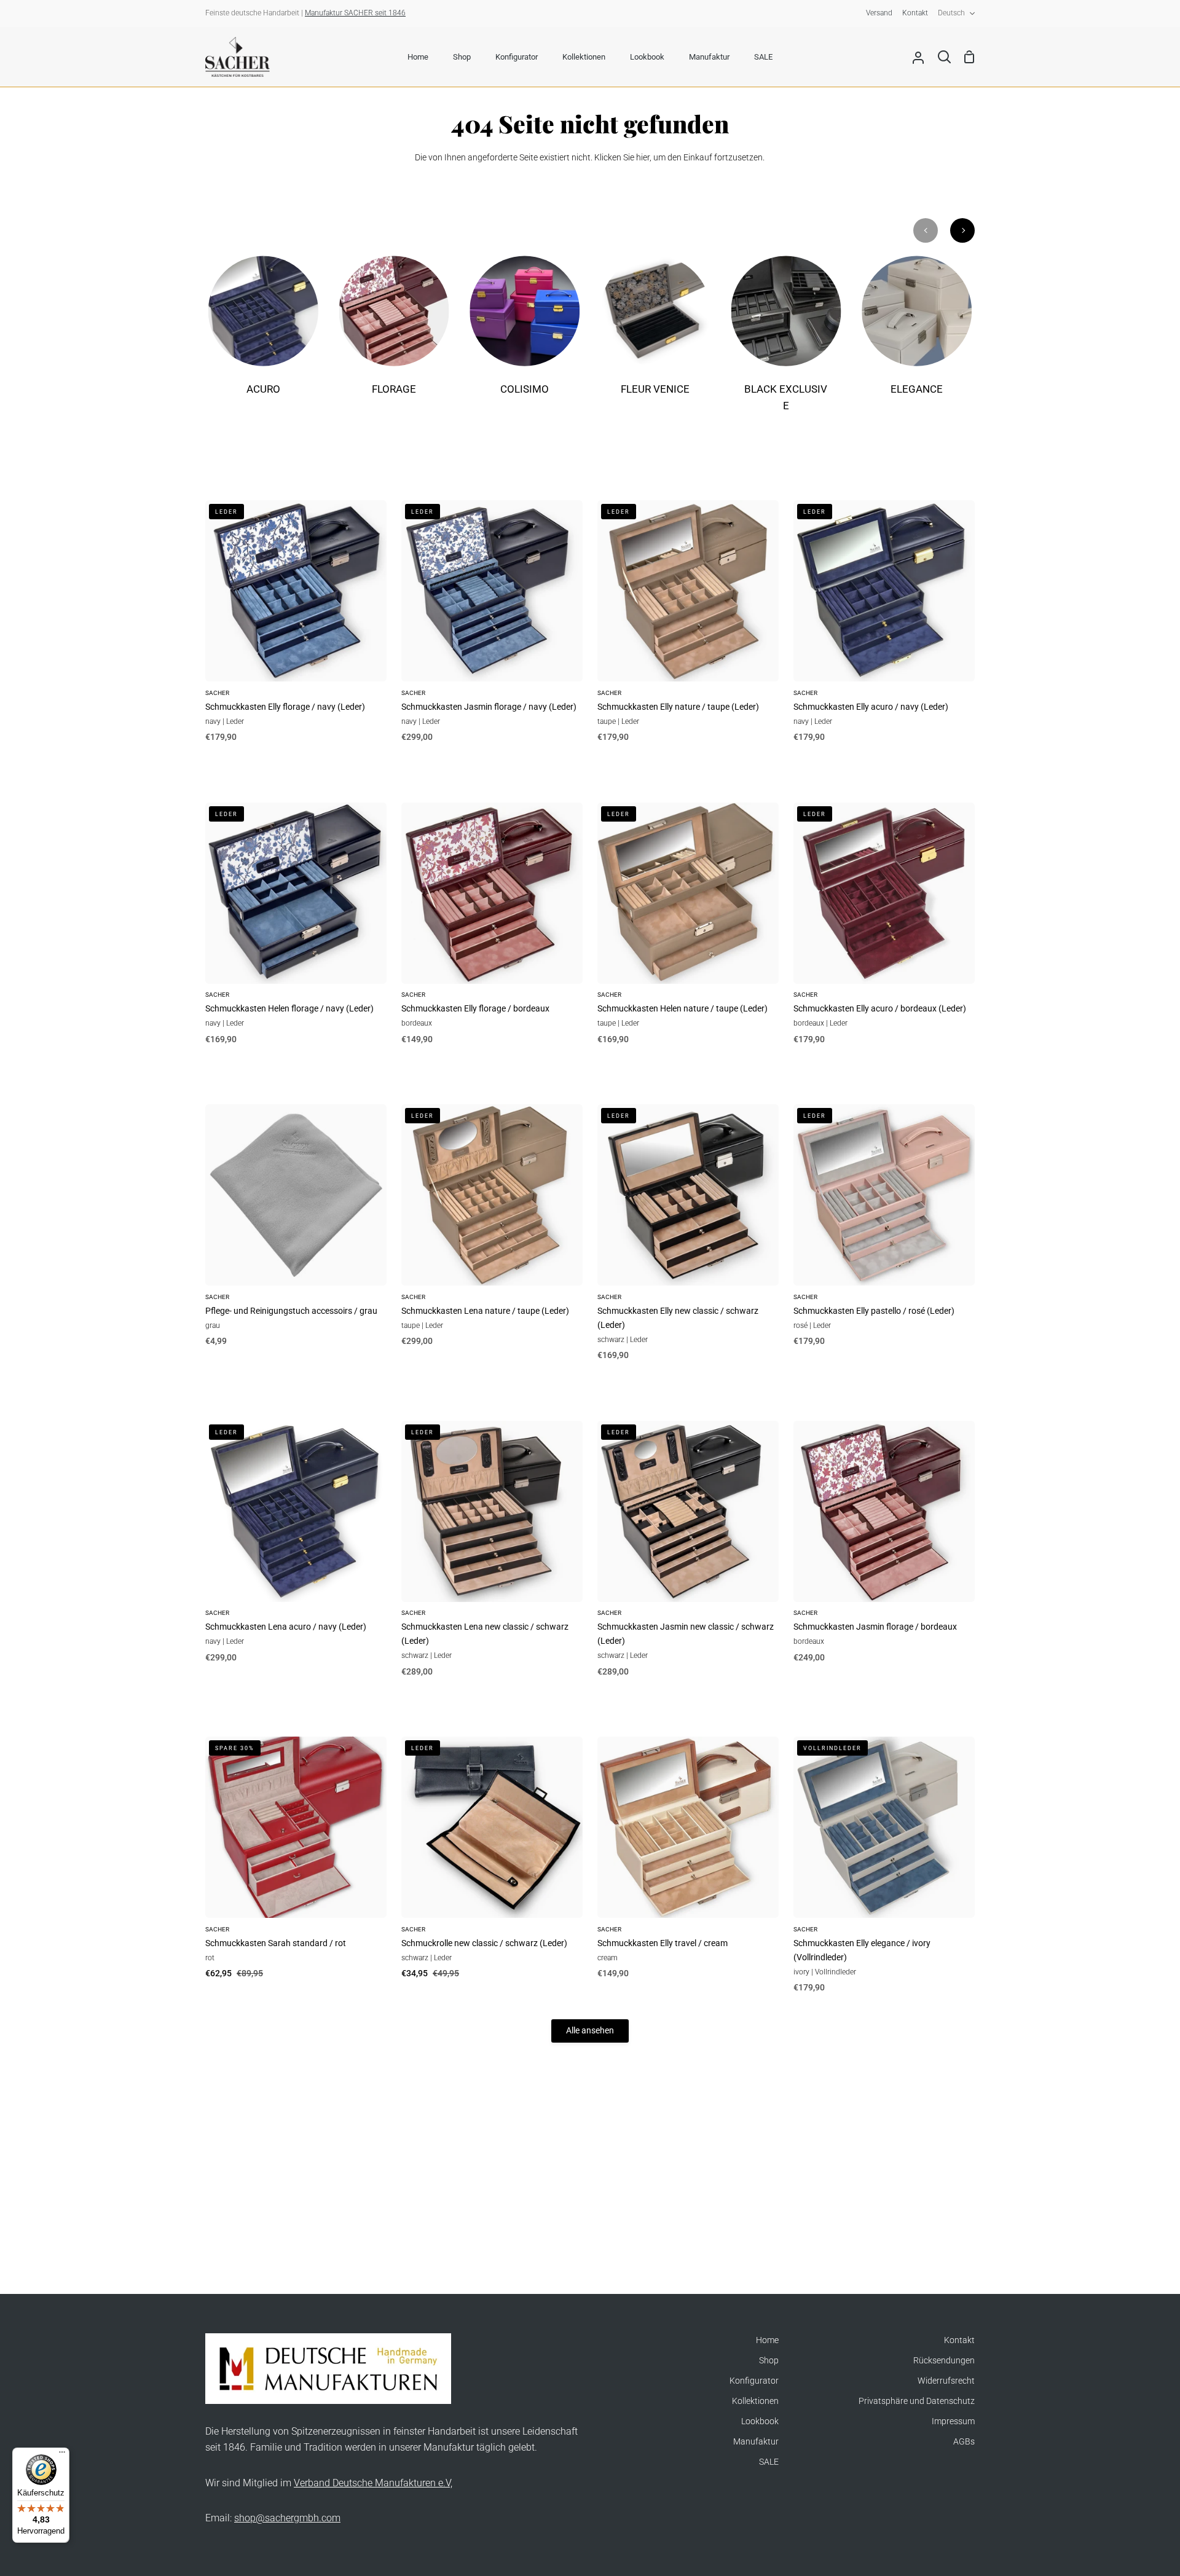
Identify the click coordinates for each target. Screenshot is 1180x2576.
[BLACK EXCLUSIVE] (786, 342)
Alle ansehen (590, 2031)
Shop (769, 2361)
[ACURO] (263, 334)
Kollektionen (755, 2401)
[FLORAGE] (394, 334)
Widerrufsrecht (946, 2381)
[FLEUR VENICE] (655, 334)
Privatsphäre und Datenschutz (917, 2401)
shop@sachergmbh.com (287, 2518)
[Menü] (62, 2455)
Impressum (953, 2421)
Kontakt (959, 2340)
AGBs (964, 2442)
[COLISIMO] (525, 334)
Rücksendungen (944, 2361)
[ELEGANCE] (917, 334)
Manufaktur (756, 2442)
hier (643, 158)
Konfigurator (754, 2381)
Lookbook (760, 2421)
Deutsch (951, 13)
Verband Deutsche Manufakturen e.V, (373, 2483)
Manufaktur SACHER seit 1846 (355, 13)
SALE (769, 2462)
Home (767, 2340)
